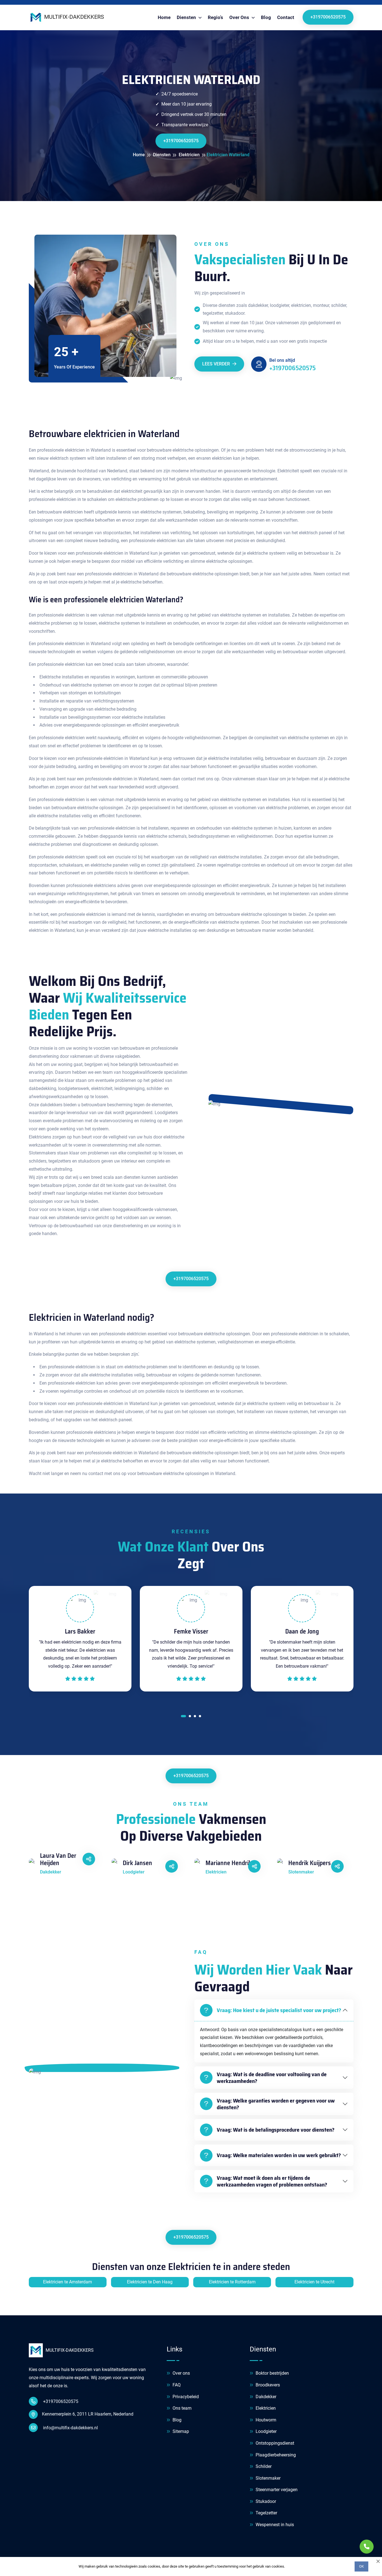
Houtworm (265, 2420)
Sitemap (180, 2431)
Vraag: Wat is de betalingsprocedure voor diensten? (276, 2130)
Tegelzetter (266, 2513)
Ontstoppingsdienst (274, 2443)
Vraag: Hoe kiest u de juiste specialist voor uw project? (279, 2010)
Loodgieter (266, 2431)
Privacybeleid (185, 2397)
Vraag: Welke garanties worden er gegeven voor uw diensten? (276, 2104)
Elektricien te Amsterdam (68, 2282)
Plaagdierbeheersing (275, 2455)
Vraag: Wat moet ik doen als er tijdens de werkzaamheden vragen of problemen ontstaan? (272, 2181)
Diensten (187, 17)
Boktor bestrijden (272, 2373)
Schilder (263, 2466)
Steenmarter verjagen (276, 2490)
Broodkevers (267, 2385)
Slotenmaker (267, 2478)
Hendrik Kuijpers (310, 1863)
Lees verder (217, 364)
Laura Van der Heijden (58, 1860)
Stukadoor (265, 2501)
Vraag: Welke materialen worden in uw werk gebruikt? (279, 2155)
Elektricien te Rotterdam (232, 2282)
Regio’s (215, 17)
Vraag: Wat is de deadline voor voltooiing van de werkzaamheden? (272, 2078)
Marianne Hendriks (230, 1863)
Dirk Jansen (137, 1863)
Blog (266, 17)
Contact (286, 17)
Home (164, 17)
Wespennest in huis (274, 2525)
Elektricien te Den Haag (150, 2282)
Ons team (181, 2408)
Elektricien (265, 2408)
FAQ (176, 2385)
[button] (183, 1717)
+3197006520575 (328, 17)
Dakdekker (265, 2397)
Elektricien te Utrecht (314, 2282)
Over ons (181, 2373)
